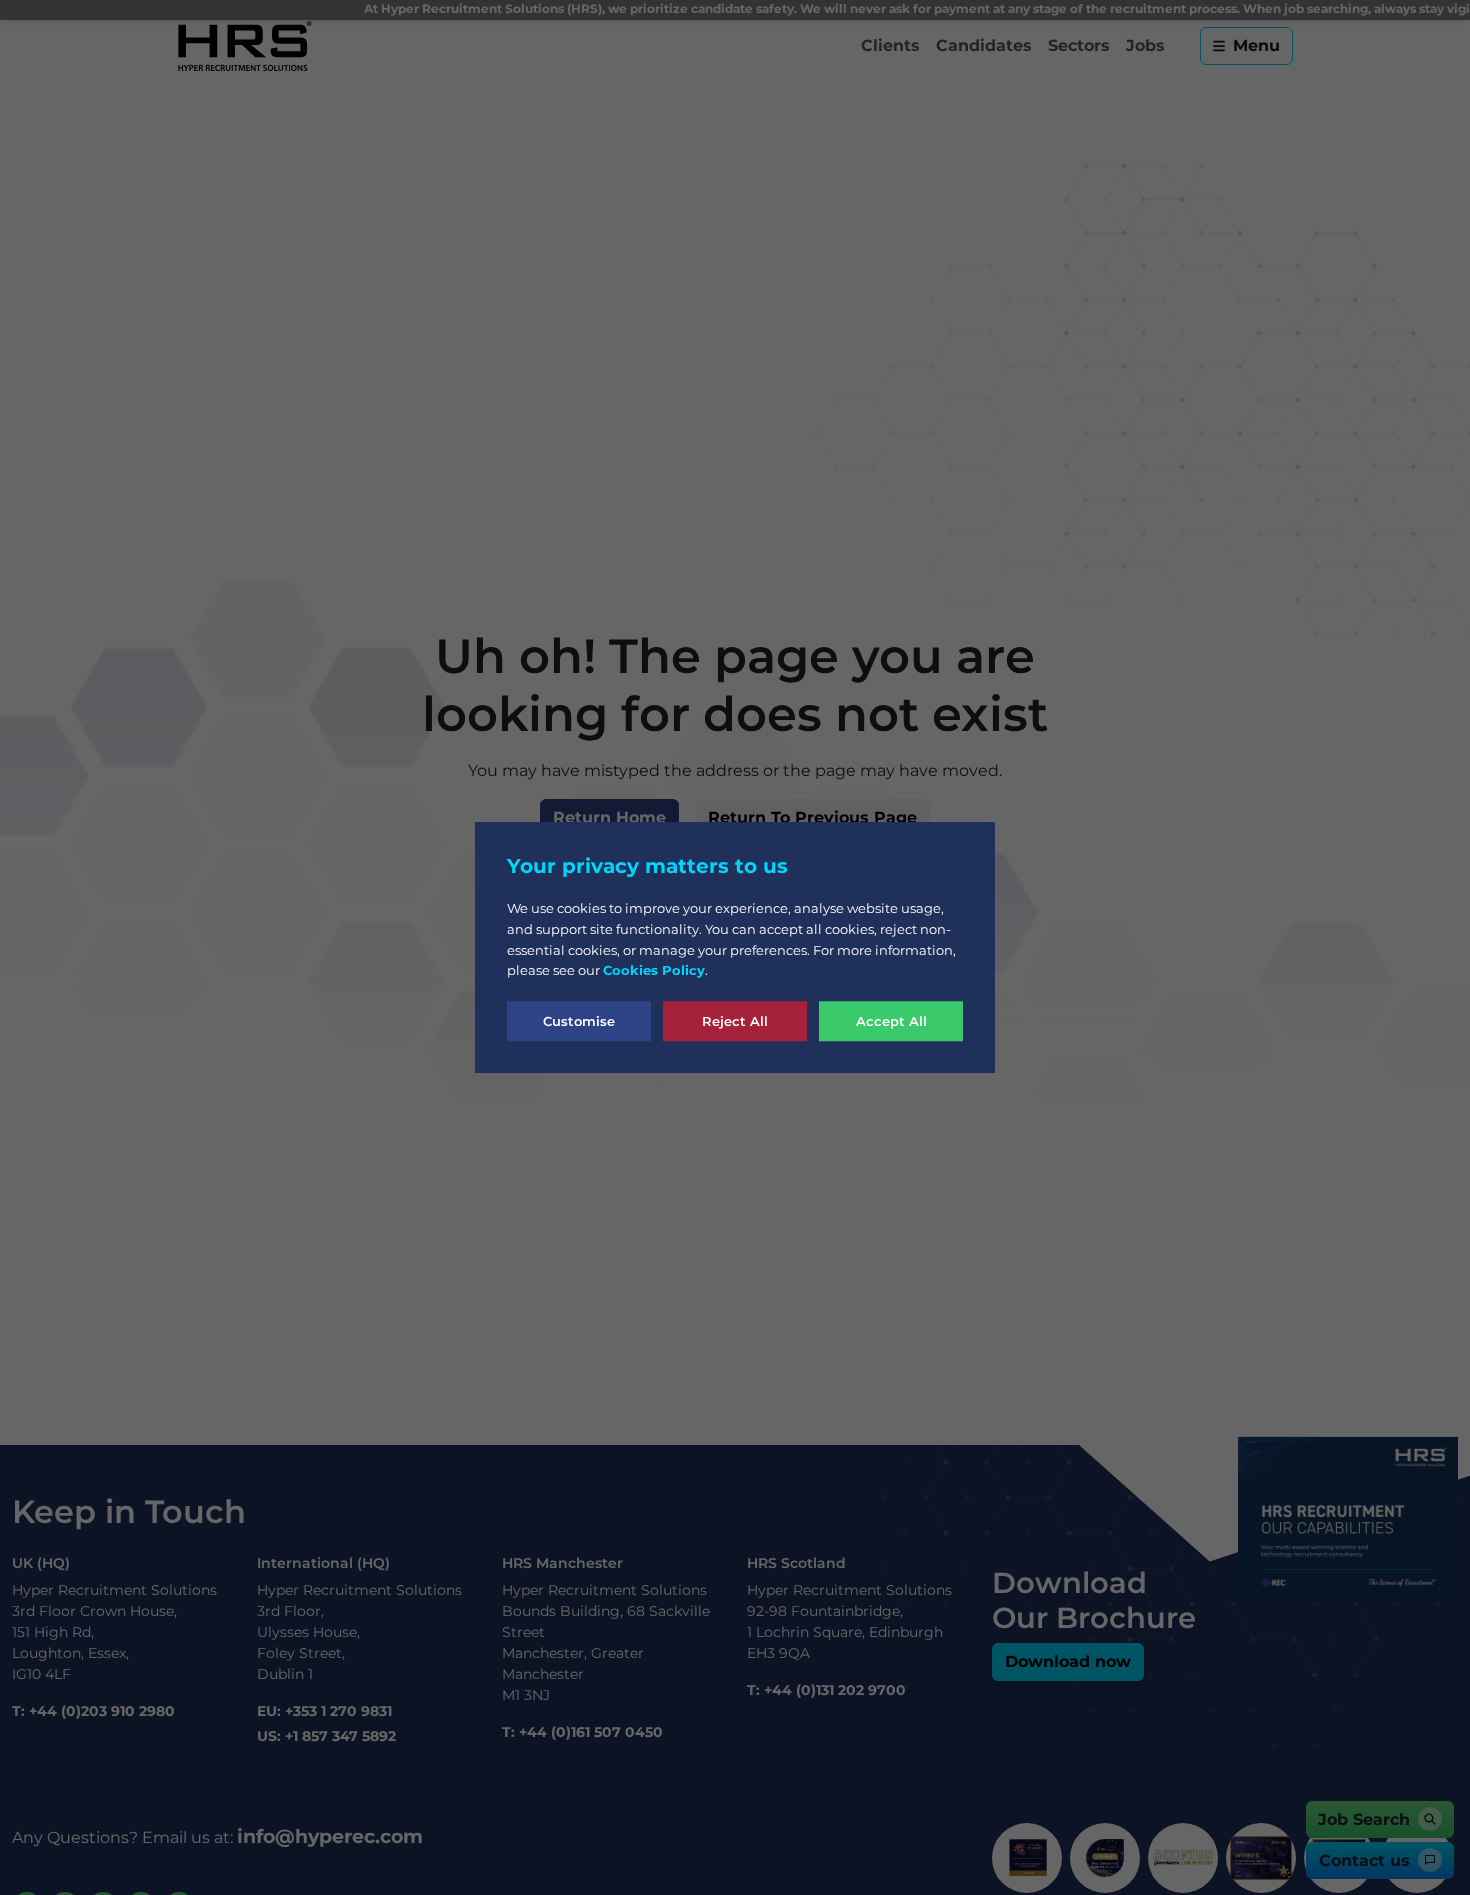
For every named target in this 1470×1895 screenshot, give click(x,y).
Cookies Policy (654, 970)
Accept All (891, 1020)
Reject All (735, 1020)
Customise (579, 1020)
